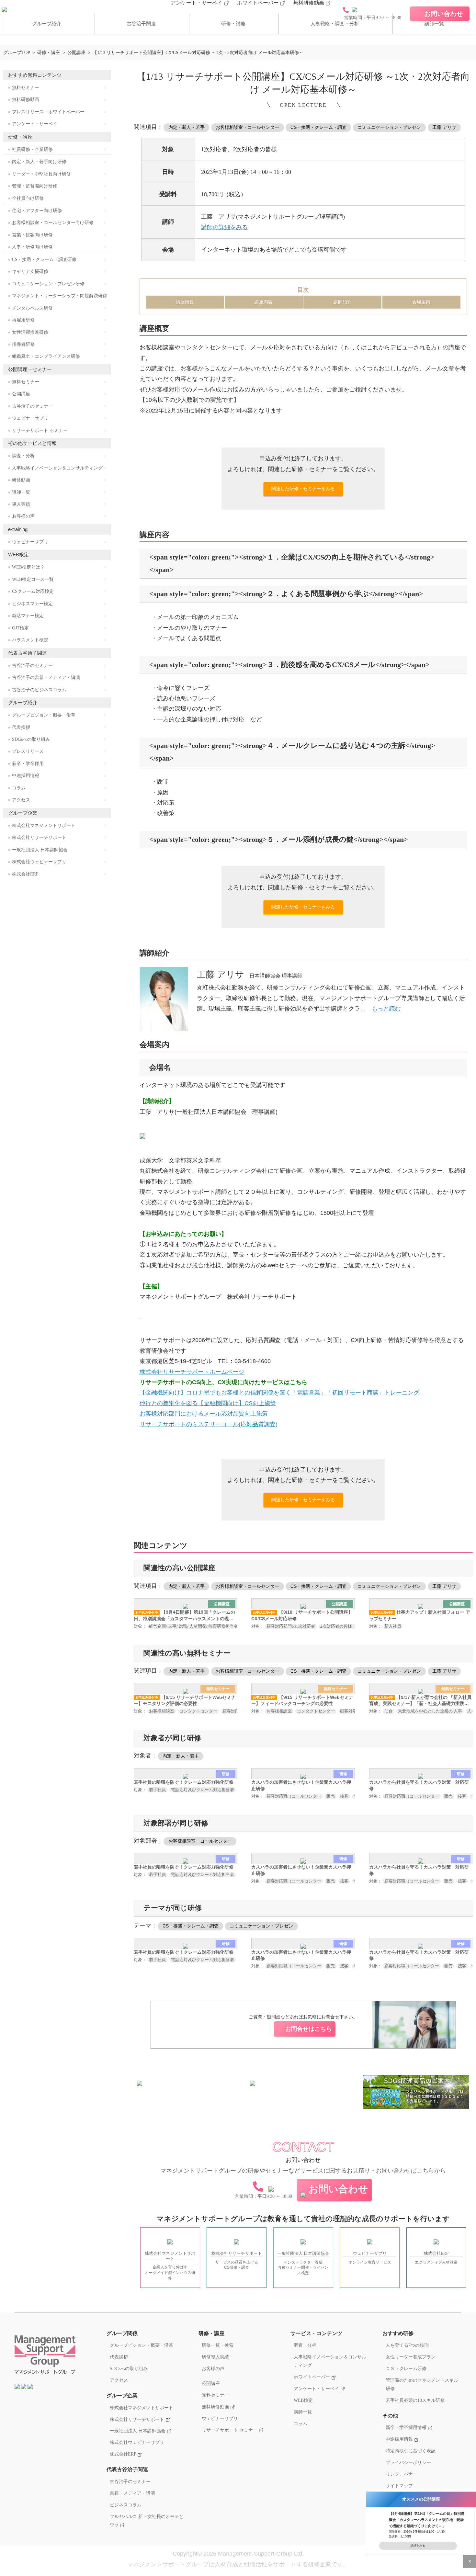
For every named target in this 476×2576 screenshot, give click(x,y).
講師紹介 (343, 302)
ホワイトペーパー (258, 3)
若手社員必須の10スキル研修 (415, 2400)
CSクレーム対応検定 (33, 591)
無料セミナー (26, 88)
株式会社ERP (25, 874)
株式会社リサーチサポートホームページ (192, 1372)
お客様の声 (23, 516)
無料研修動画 (309, 3)
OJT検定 (20, 628)
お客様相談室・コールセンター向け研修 (53, 223)
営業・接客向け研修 (32, 235)
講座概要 (185, 302)
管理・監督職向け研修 (35, 186)
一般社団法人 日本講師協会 (40, 850)
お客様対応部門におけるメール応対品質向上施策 (204, 1414)
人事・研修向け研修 (32, 247)
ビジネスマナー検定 (32, 604)
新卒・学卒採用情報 (407, 2427)
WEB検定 (303, 2400)
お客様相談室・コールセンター (247, 127)
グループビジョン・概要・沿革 (44, 715)
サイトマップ (399, 2486)
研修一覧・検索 (218, 2345)
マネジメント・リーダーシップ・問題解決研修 (60, 296)
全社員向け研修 (28, 198)
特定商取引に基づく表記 (411, 2451)
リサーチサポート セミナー (40, 430)
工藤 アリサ (444, 127)
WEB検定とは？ (28, 567)
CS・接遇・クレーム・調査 (318, 127)
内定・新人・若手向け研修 (39, 162)
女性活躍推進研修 (30, 332)
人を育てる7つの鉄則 (407, 2345)
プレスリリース (28, 751)
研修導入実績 (215, 2357)
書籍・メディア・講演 (132, 2493)
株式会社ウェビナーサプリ (39, 862)
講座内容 (264, 302)
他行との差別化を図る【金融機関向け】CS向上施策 (208, 1403)
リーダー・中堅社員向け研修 (41, 174)
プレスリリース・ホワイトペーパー (48, 112)
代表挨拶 (21, 727)
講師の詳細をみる (224, 227)
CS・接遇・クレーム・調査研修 (44, 260)
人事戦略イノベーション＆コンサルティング (57, 468)
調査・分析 (23, 456)
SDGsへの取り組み (31, 739)
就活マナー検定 (28, 616)
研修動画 (21, 480)
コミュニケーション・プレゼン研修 (48, 284)
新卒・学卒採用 (28, 764)
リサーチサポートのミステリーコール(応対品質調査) (209, 1424)
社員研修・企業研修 (32, 149)
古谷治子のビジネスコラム (39, 690)
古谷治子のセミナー (32, 406)
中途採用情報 (26, 776)
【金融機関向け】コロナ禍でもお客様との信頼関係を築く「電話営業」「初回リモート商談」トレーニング (279, 1393)
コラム (19, 788)
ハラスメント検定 (30, 640)
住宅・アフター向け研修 (37, 211)
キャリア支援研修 (30, 271)
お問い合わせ (338, 2189)
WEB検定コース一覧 (33, 579)
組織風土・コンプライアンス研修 (46, 356)
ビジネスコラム (126, 2505)
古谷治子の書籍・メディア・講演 (46, 678)
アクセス (21, 800)
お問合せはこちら (309, 2029)
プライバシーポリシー (408, 2462)
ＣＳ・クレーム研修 (406, 2368)
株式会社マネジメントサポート (44, 825)
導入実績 (21, 504)
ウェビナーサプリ (30, 418)
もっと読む (386, 1009)
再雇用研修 (23, 320)
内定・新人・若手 (187, 127)
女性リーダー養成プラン (411, 2357)
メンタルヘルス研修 (32, 308)
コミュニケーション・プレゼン (389, 127)
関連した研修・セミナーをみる (303, 489)
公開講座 (21, 394)
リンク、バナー (402, 2474)
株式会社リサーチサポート (39, 837)
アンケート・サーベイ (197, 3)
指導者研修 (23, 344)
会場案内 (421, 302)
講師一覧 (434, 24)
